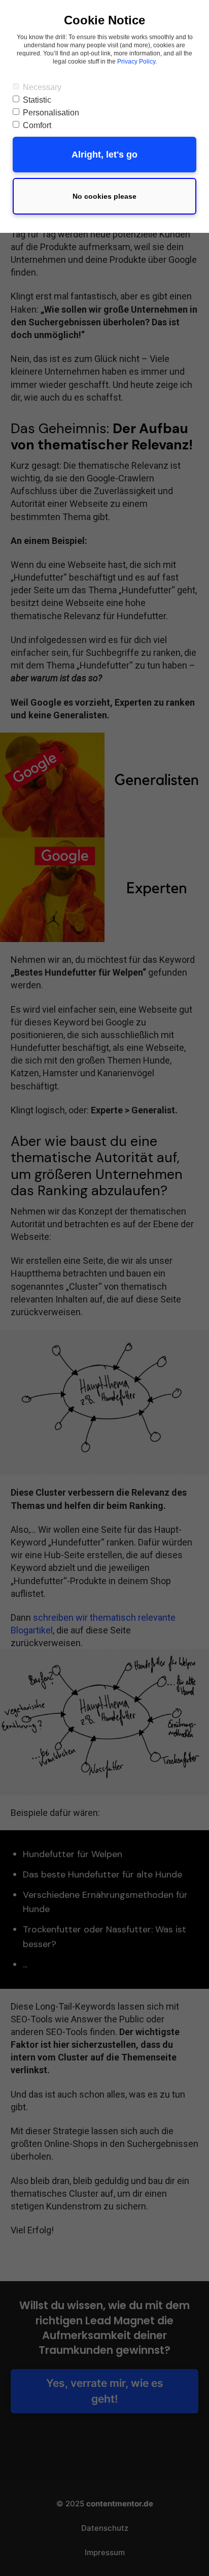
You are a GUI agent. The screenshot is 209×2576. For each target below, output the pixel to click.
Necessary (42, 87)
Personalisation (51, 113)
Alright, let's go (104, 155)
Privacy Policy (136, 62)
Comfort (37, 125)
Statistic (37, 100)
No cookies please (104, 196)
